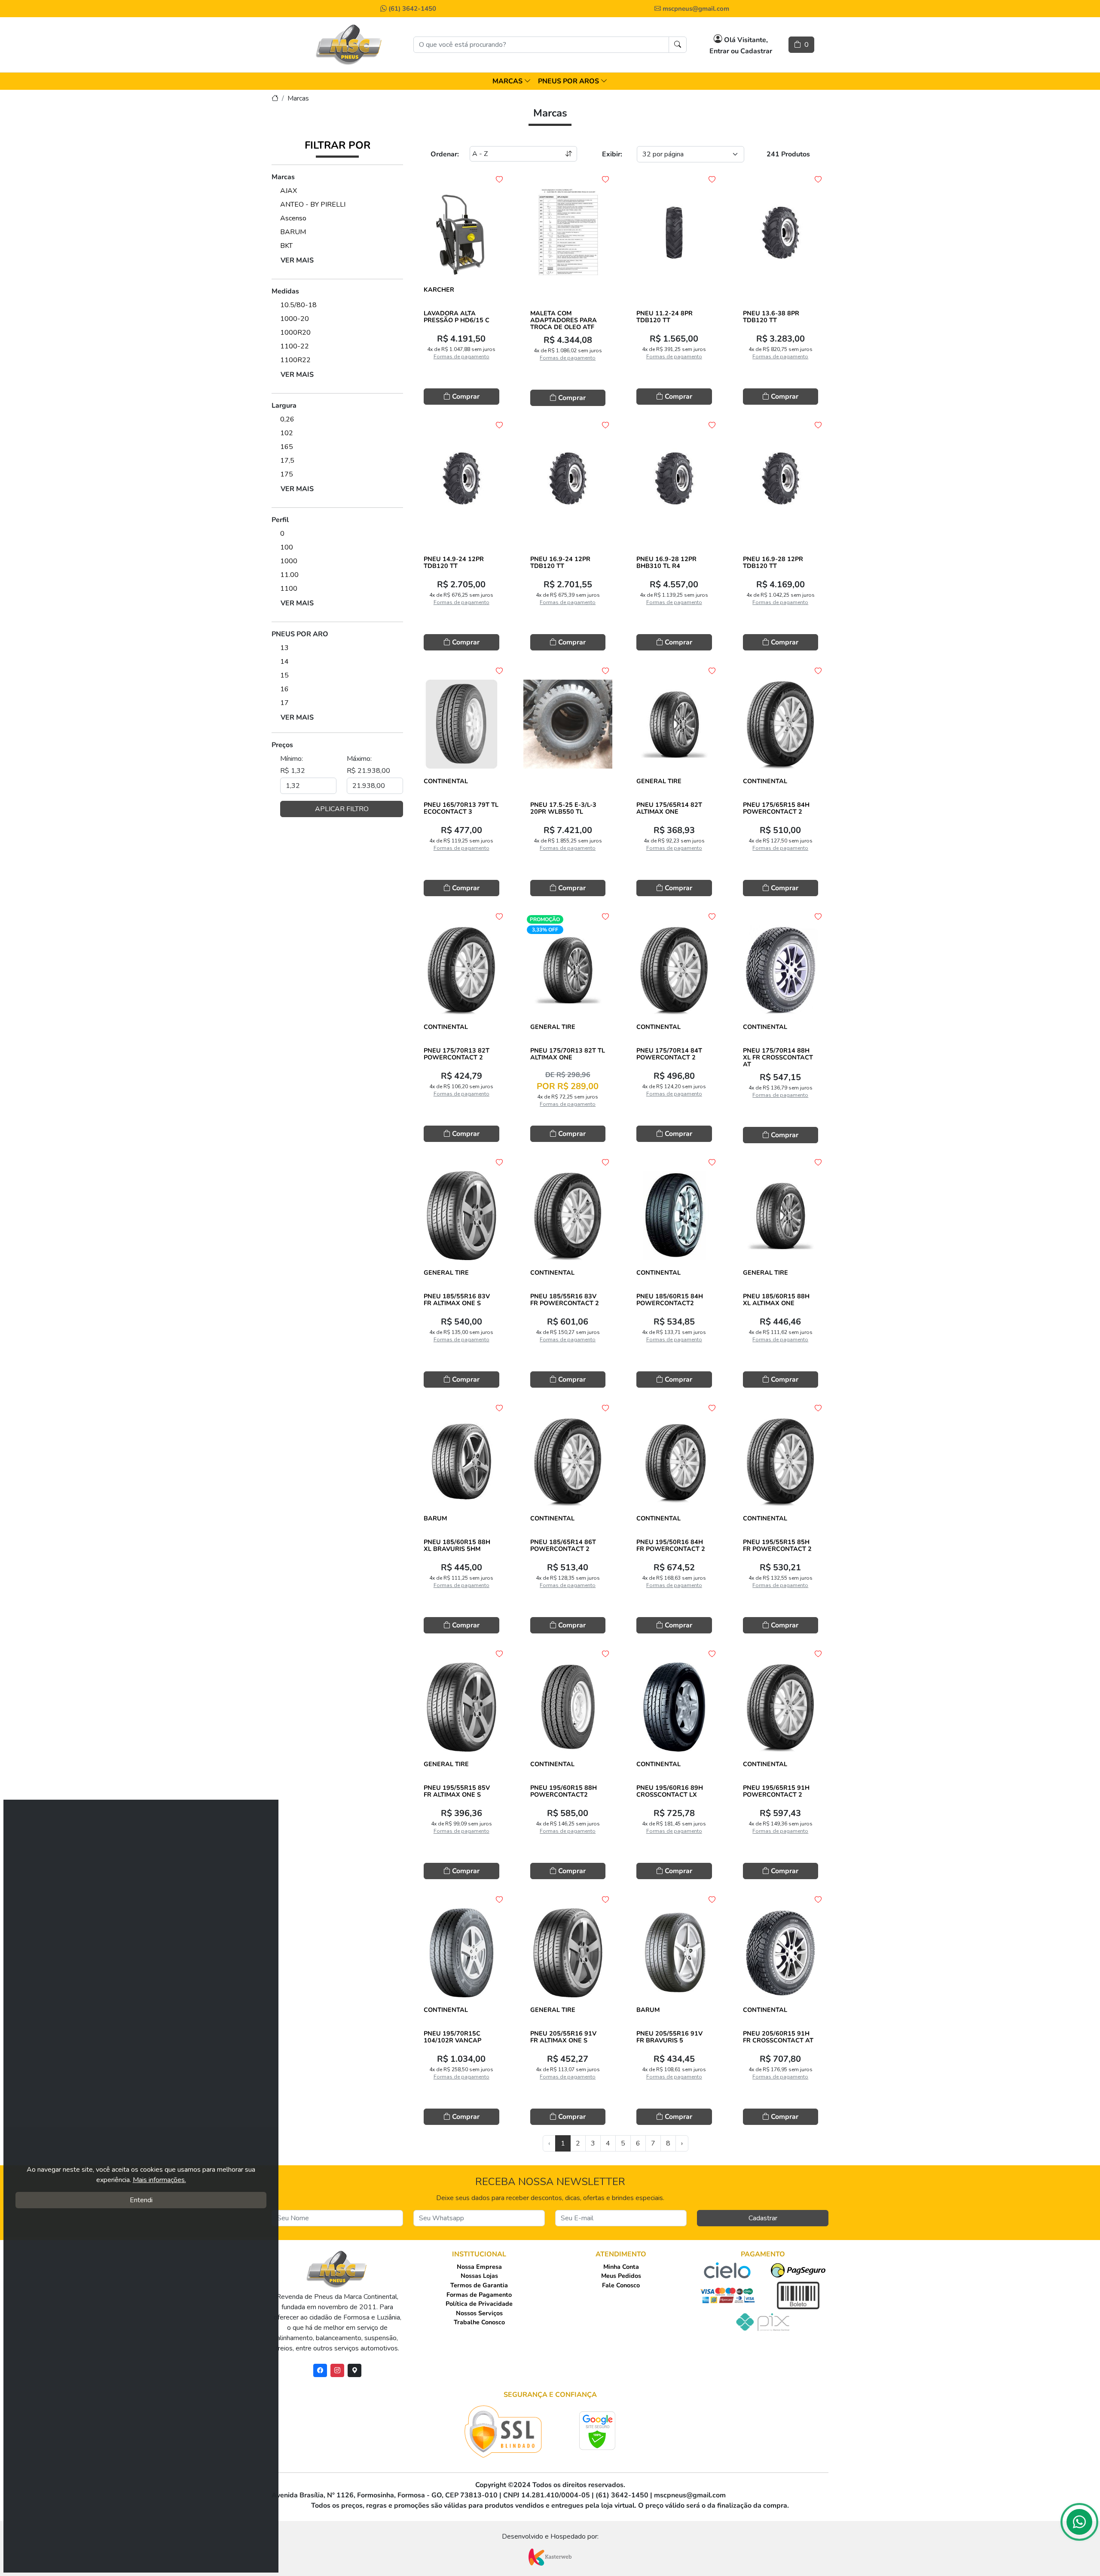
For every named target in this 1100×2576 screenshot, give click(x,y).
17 (284, 703)
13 (284, 648)
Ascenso (293, 218)
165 (287, 447)
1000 (289, 561)
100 (287, 547)
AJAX (289, 191)
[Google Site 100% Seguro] (597, 2431)
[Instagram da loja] (337, 2370)
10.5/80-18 (298, 305)
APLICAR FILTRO (342, 809)
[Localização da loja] (354, 2370)
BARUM (293, 232)
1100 (289, 589)
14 (284, 662)
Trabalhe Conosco (479, 2322)
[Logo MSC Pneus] (349, 45)
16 (284, 689)
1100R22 (295, 360)
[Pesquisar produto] (678, 45)
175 (287, 474)
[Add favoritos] (499, 180)
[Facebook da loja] (320, 2370)
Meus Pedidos (621, 2276)
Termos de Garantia (479, 2285)
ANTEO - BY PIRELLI (313, 204)
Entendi (141, 2200)
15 (284, 675)
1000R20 (295, 333)
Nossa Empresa (479, 2267)
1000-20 (295, 319)
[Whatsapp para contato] (1079, 2524)
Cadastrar (763, 2218)
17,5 (287, 461)
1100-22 (295, 346)
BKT (286, 246)
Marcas (298, 98)
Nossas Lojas (479, 2276)
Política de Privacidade (479, 2304)
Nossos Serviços (479, 2313)
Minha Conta (621, 2267)
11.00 (289, 575)
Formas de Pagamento (479, 2295)
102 (287, 433)
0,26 (287, 419)
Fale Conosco (621, 2285)
